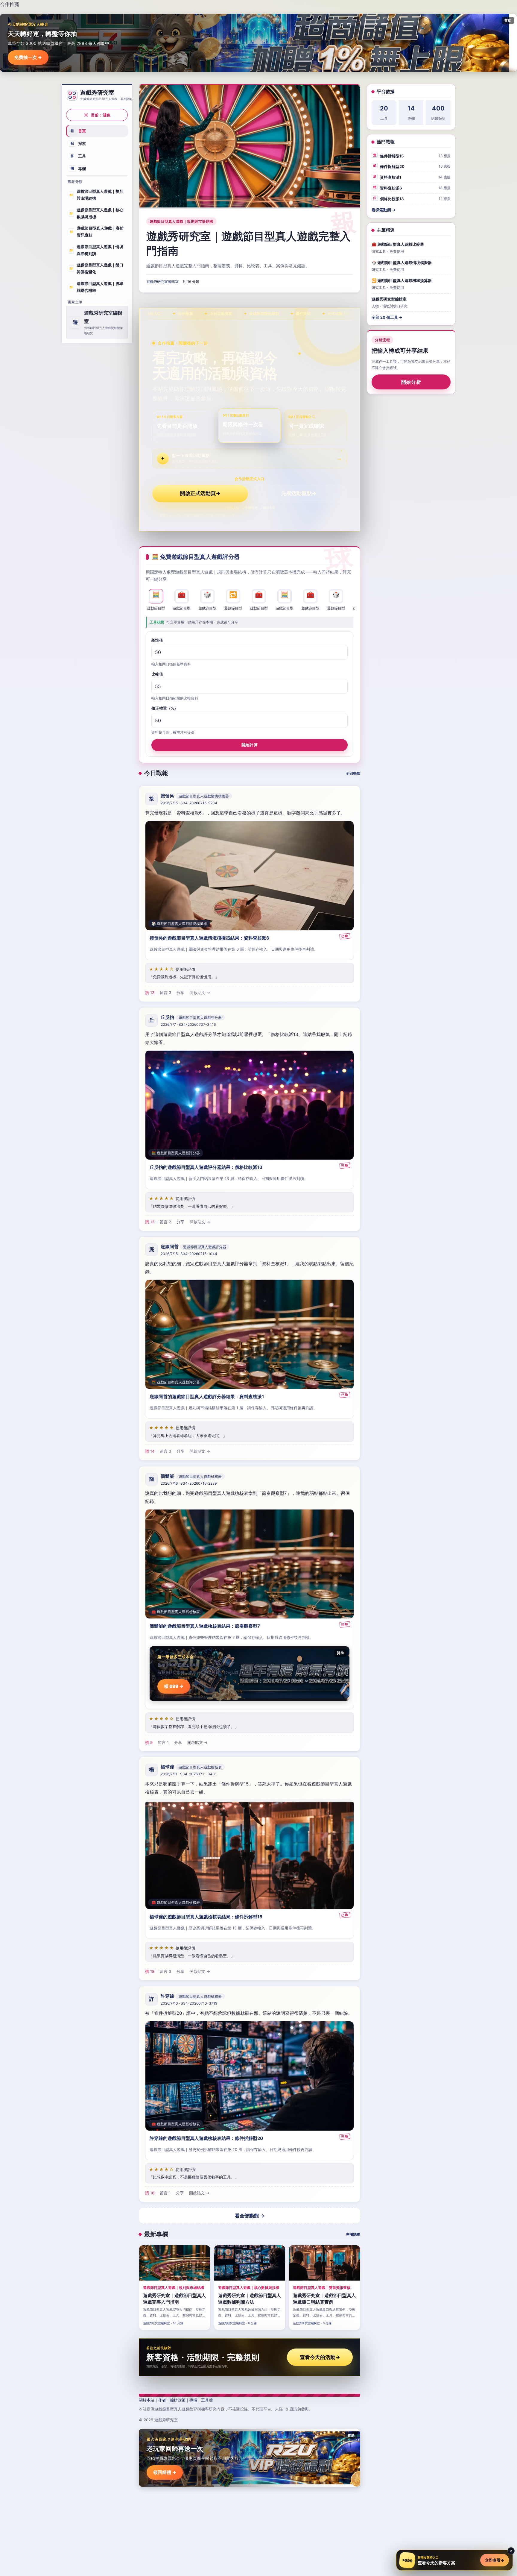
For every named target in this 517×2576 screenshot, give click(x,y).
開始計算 (250, 744)
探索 (78, 143)
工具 (78, 156)
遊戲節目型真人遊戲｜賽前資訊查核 (96, 232)
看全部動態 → (250, 2216)
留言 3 (165, 993)
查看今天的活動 (320, 2357)
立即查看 (495, 2560)
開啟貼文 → (200, 993)
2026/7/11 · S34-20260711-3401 (189, 1774)
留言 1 (163, 1742)
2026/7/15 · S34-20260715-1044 (189, 1254)
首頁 (78, 131)
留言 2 (165, 1222)
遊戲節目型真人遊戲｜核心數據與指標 (96, 213)
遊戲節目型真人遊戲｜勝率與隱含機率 (96, 287)
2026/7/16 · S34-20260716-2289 (189, 1483)
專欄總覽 (353, 2234)
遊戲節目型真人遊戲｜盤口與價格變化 (96, 268)
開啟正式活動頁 (200, 493)
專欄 (78, 168)
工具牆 (207, 2400)
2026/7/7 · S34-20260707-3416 (188, 1025)
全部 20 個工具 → (387, 317)
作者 (162, 2400)
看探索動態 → (384, 210)
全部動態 (353, 773)
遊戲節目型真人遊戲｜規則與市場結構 (96, 195)
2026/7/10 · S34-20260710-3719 (189, 2003)
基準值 (157, 640)
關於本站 (147, 2400)
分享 (180, 993)
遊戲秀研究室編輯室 (162, 282)
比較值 (157, 674)
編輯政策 (178, 2400)
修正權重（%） (165, 708)
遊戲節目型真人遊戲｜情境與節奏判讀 (96, 250)
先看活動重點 (299, 493)
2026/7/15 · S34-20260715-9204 (189, 803)
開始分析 (411, 382)
